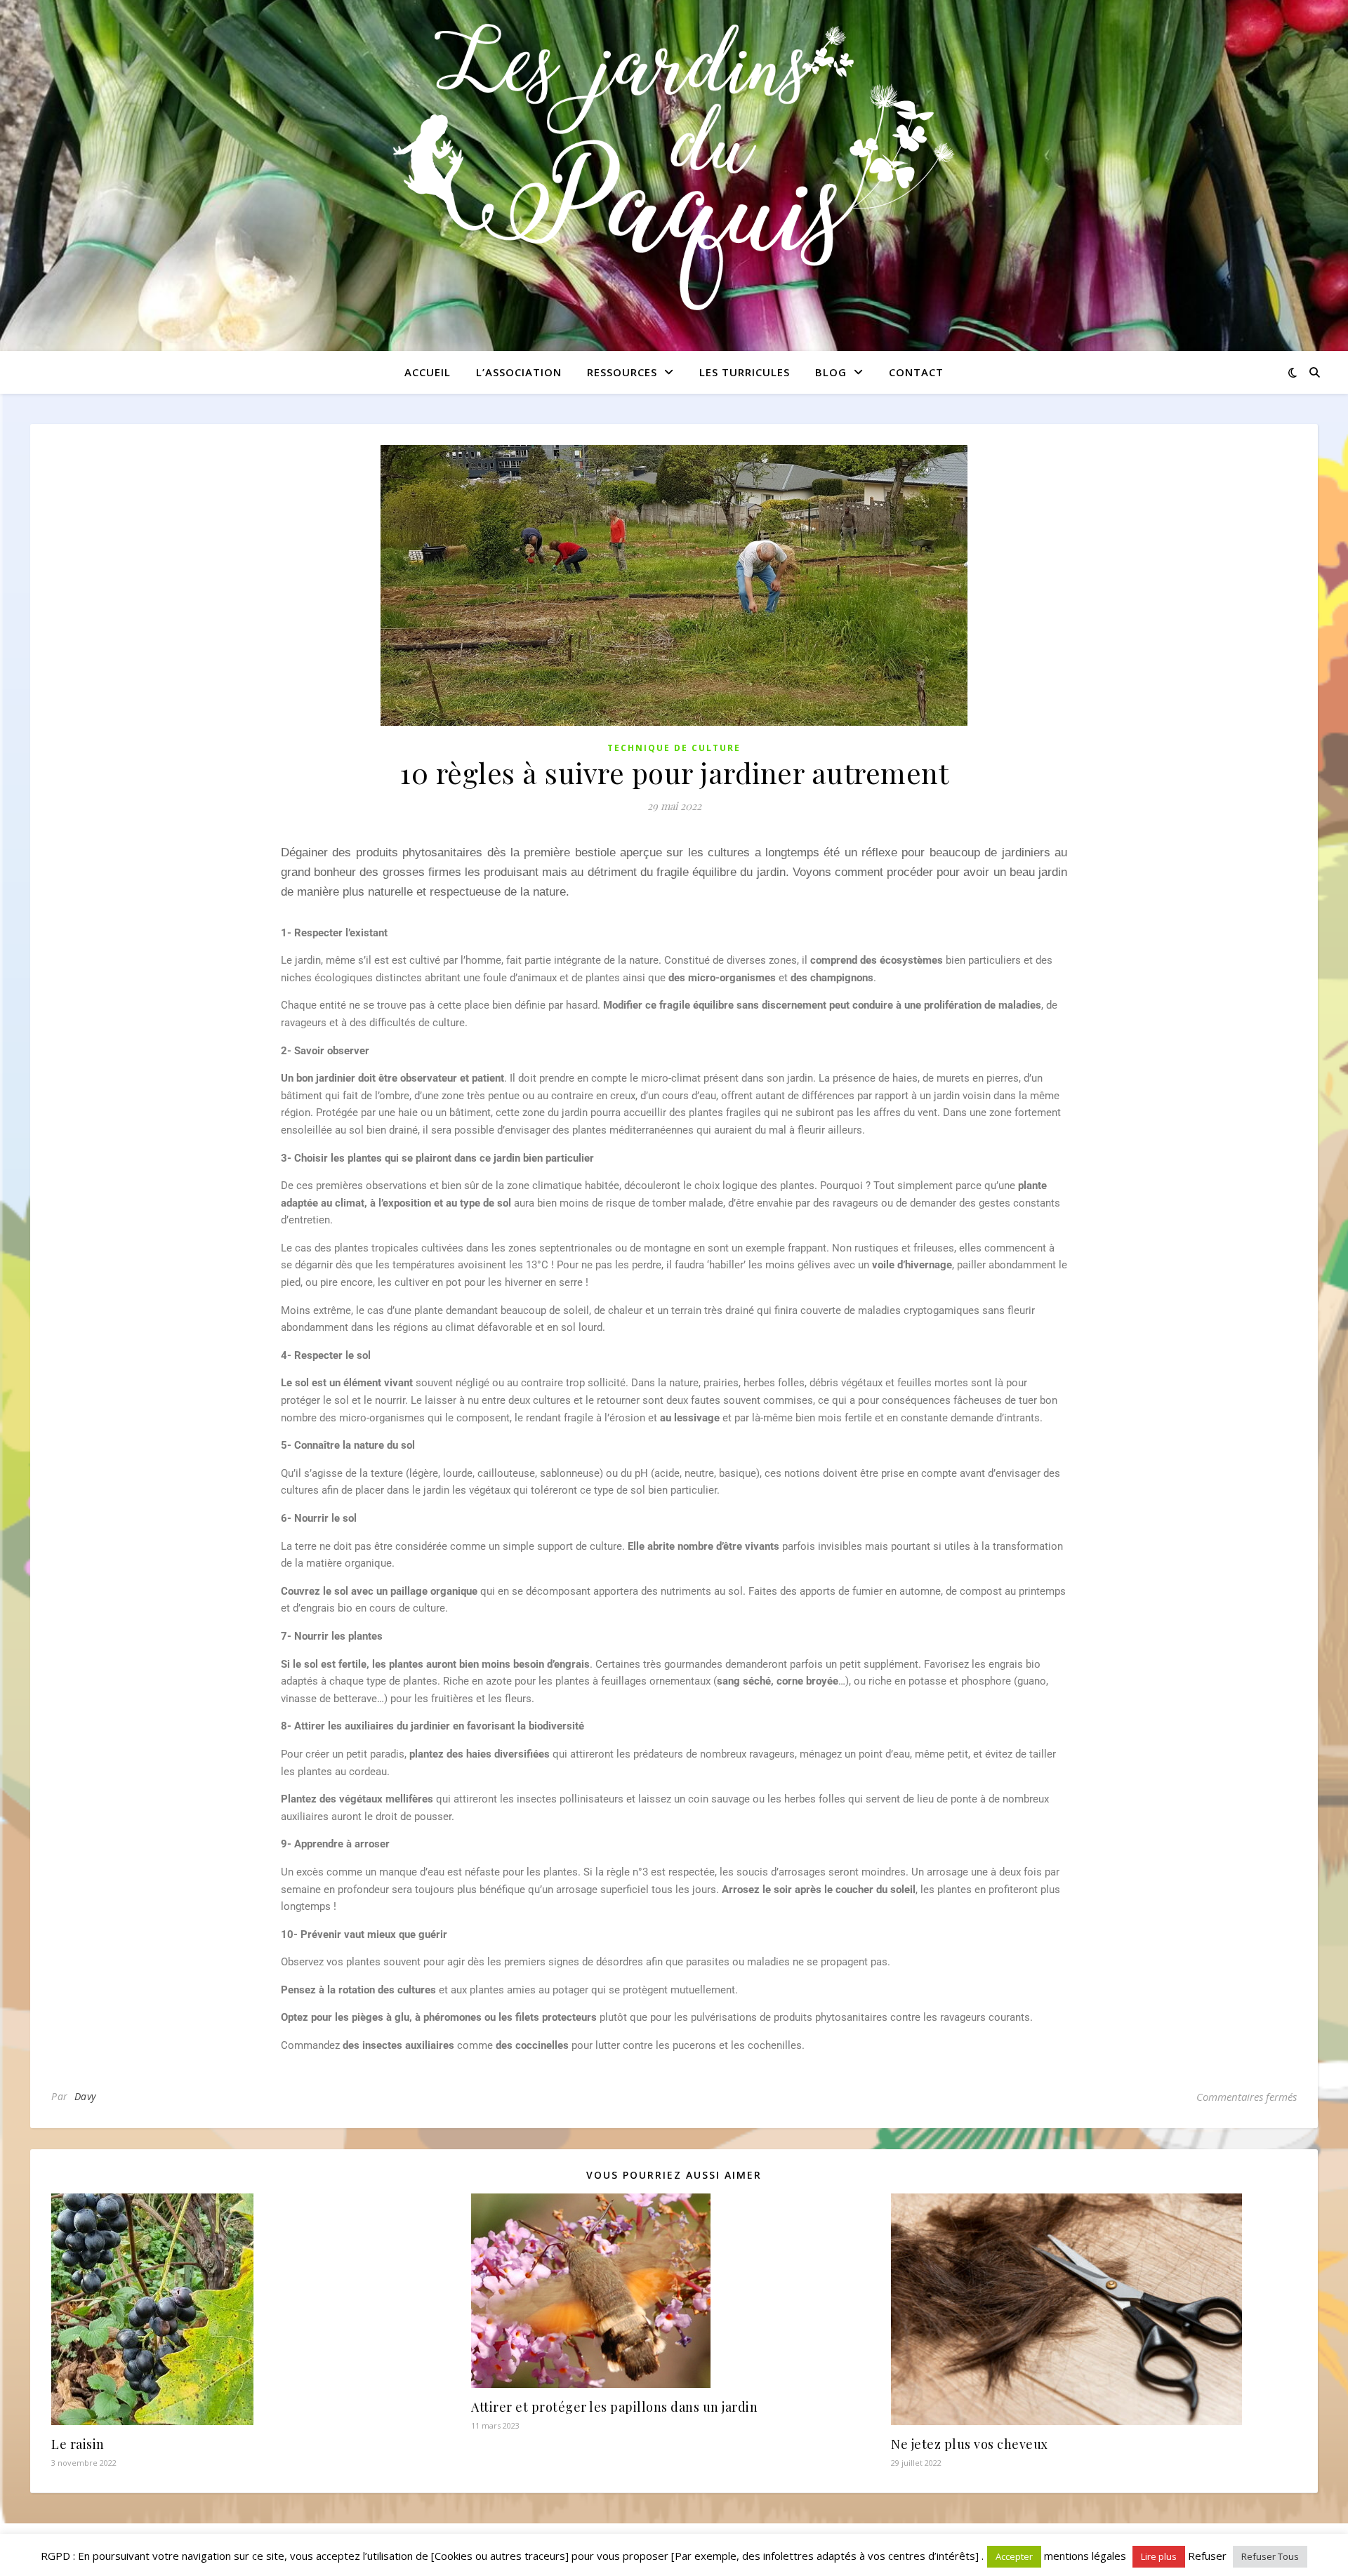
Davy (85, 2096)
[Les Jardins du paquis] (674, 167)
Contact (916, 372)
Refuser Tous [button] (1270, 2556)
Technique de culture (674, 748)
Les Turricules (745, 372)
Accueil (428, 372)
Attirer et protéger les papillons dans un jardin (614, 2407)
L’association (519, 372)
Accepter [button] (1014, 2556)
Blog (831, 372)
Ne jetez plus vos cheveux (970, 2444)
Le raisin (78, 2444)
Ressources (622, 372)
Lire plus (1159, 2556)
